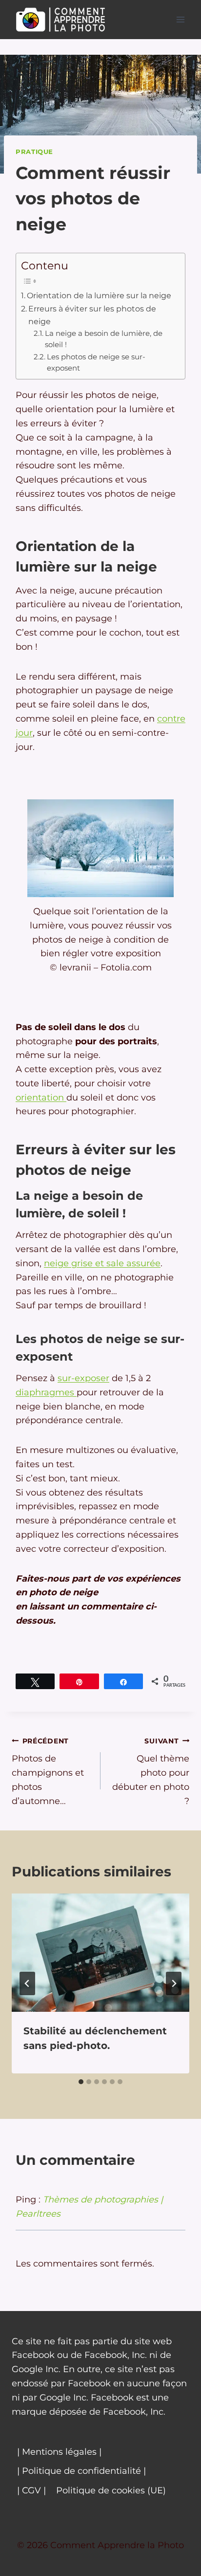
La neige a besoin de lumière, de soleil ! (104, 339)
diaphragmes (46, 1392)
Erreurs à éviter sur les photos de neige (92, 315)
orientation (41, 1098)
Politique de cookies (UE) (111, 2490)
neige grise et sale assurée (102, 1263)
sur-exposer (83, 1378)
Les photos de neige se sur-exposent (96, 363)
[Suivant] (174, 1983)
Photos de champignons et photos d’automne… (48, 1772)
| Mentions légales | (59, 2452)
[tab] (81, 2082)
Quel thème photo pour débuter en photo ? (151, 1772)
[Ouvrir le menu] (180, 19)
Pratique (34, 152)
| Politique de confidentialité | (81, 2471)
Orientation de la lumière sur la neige (99, 295)
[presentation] (100, 1953)
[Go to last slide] (27, 1983)
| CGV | (31, 2490)
